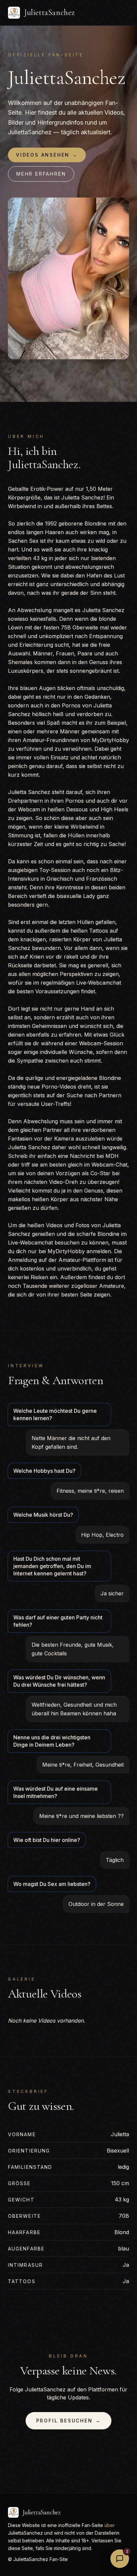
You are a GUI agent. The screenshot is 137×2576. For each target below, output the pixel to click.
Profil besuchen (69, 2421)
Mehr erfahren (41, 174)
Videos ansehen (47, 155)
